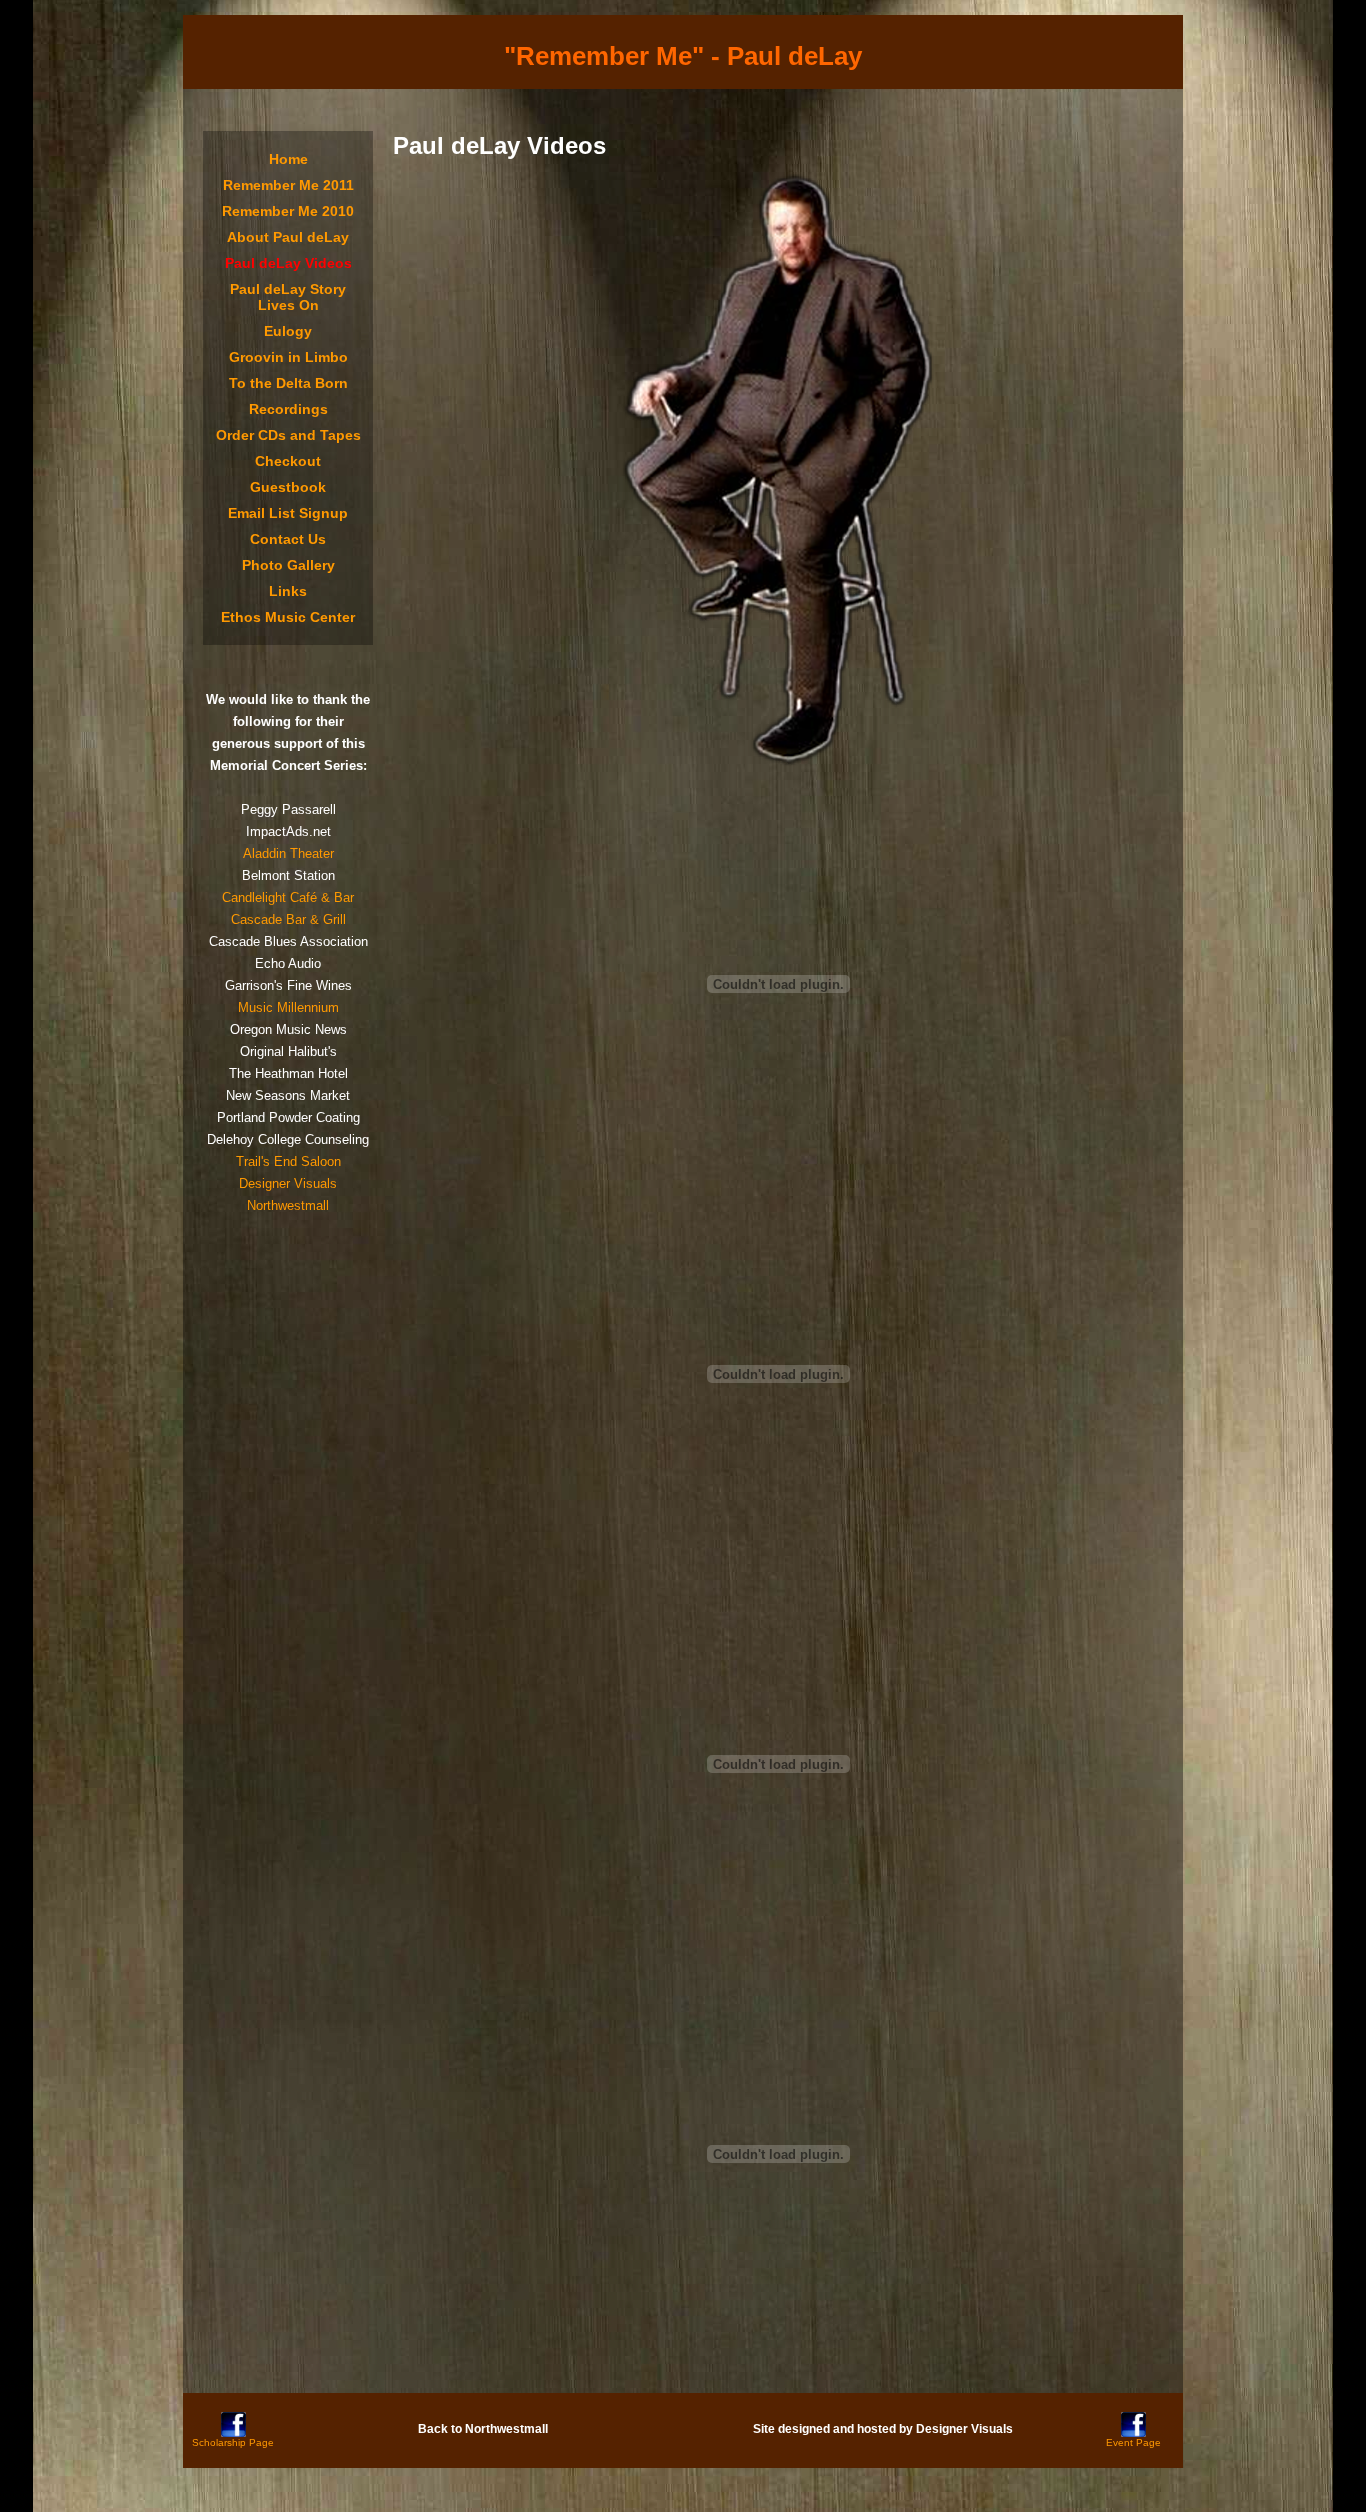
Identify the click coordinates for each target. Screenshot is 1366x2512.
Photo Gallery (288, 565)
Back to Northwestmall (483, 2429)
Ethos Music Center (288, 617)
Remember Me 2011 (288, 185)
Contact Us (288, 539)
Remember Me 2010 (288, 211)
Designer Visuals (288, 1183)
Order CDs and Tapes (288, 435)
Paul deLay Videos (288, 263)
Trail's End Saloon (288, 1161)
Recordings (288, 409)
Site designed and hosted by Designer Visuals (883, 2429)
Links (288, 591)
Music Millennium (288, 1007)
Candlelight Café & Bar (288, 897)
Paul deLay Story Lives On (288, 297)
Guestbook (288, 487)
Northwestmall (288, 1205)
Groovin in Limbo (288, 357)
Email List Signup (288, 513)
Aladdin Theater (288, 853)
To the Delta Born (288, 383)
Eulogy (288, 331)
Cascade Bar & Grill (288, 919)
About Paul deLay (288, 237)
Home (288, 159)
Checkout (288, 461)
